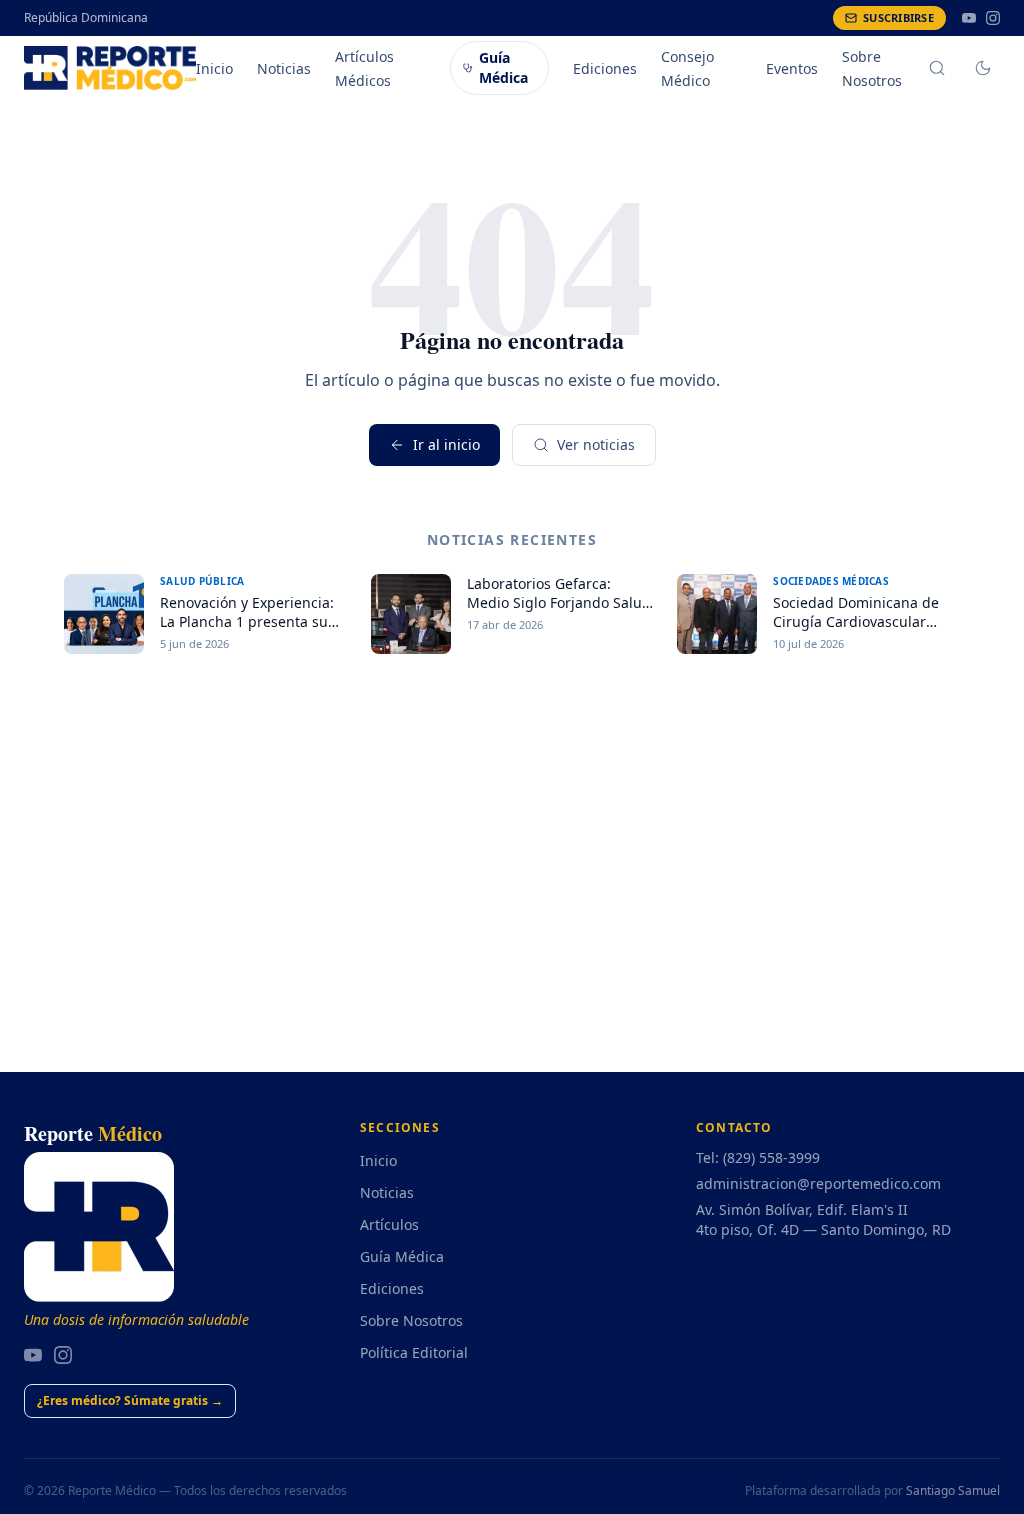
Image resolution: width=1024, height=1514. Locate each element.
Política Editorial (414, 1352)
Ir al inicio (446, 444)
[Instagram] (993, 18)
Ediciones (605, 68)
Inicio (214, 68)
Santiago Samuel (953, 1490)
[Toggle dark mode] (983, 68)
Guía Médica (503, 67)
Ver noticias (596, 444)
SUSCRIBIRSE (898, 17)
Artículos (389, 1224)
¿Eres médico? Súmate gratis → (130, 1400)
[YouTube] (969, 18)
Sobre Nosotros (411, 1320)
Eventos (792, 68)
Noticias (284, 68)
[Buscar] (937, 68)
